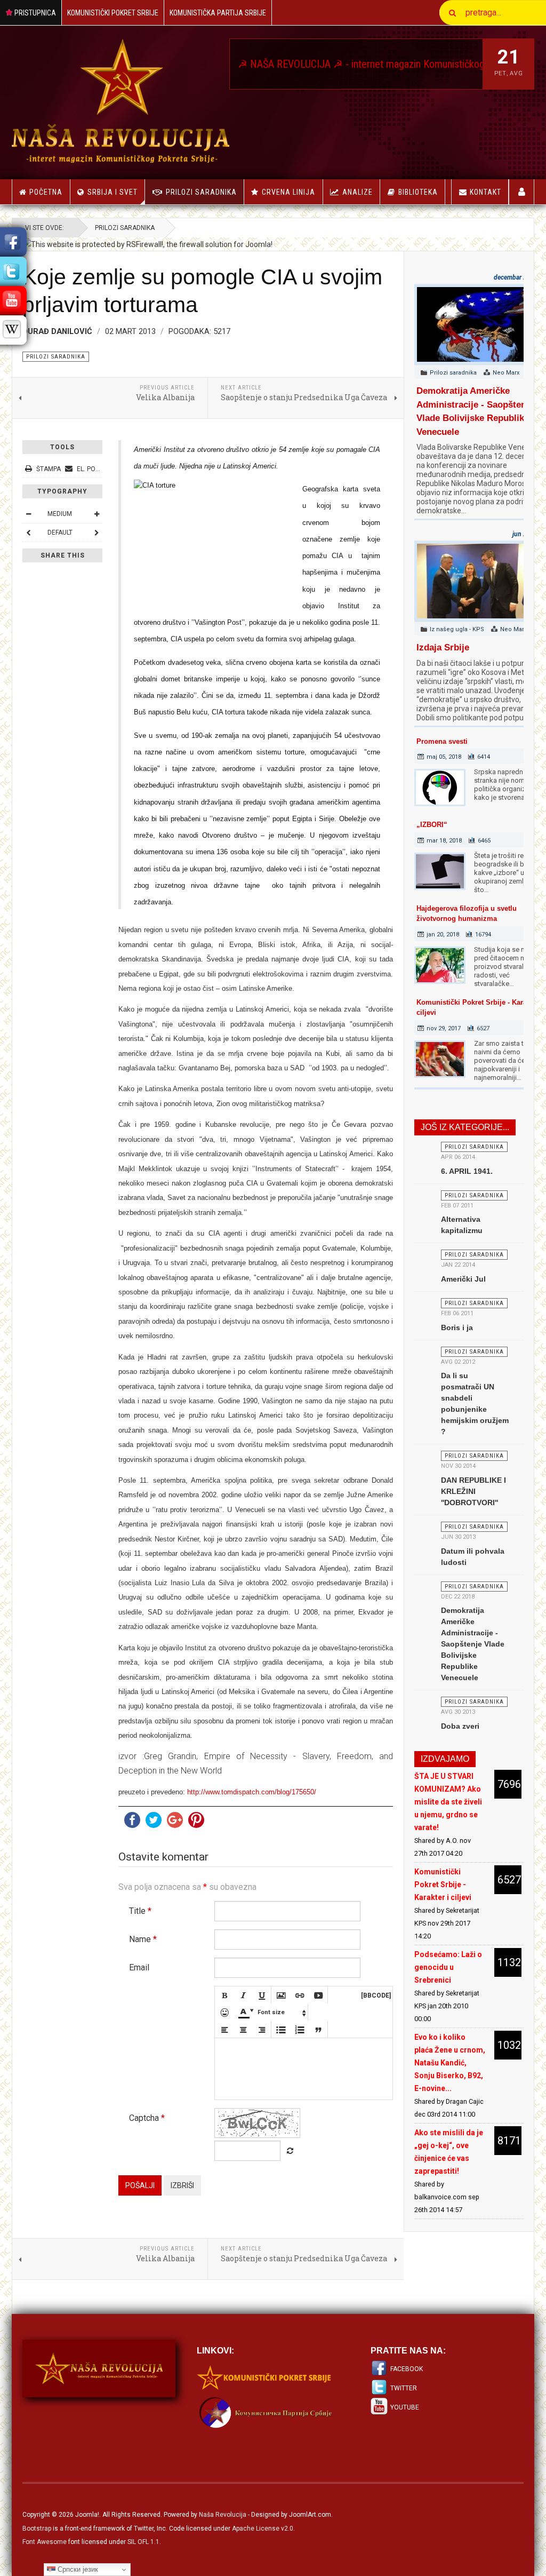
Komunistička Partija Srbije (218, 13)
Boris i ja (457, 1327)
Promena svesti (442, 741)
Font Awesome (45, 2542)
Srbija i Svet (113, 192)
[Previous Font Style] (28, 532)
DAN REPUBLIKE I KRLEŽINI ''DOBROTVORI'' (473, 1491)
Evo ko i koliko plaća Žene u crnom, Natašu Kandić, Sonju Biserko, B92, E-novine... (450, 2063)
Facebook (407, 2369)
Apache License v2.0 (263, 2529)
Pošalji (140, 2185)
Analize (358, 192)
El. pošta (91, 469)
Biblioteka (418, 192)
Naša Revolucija (223, 2515)
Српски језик (77, 2569)
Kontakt (485, 192)
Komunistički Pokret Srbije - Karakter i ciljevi (443, 1885)
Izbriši (182, 2185)
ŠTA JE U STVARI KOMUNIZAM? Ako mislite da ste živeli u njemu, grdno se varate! (448, 1802)
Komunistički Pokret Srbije (113, 13)
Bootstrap (37, 2529)
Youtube (405, 2407)
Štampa (49, 469)
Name (143, 1939)
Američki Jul (463, 1279)
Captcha (147, 2118)
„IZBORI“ (432, 825)
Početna (46, 192)
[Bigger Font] (97, 514)
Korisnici (522, 192)
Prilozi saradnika (201, 192)
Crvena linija (288, 192)
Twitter (404, 2388)
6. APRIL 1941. (467, 1171)
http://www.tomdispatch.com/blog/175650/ (252, 1792)
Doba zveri (460, 1726)
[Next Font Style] (97, 532)
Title (140, 1911)
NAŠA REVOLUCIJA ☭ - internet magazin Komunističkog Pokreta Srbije (359, 64)
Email (139, 1967)
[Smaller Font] (28, 514)
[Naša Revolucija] (121, 101)
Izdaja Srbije (443, 647)
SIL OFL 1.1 (143, 2542)
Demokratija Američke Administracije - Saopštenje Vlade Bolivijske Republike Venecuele (473, 1644)
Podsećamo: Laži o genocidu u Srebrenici (448, 1967)
